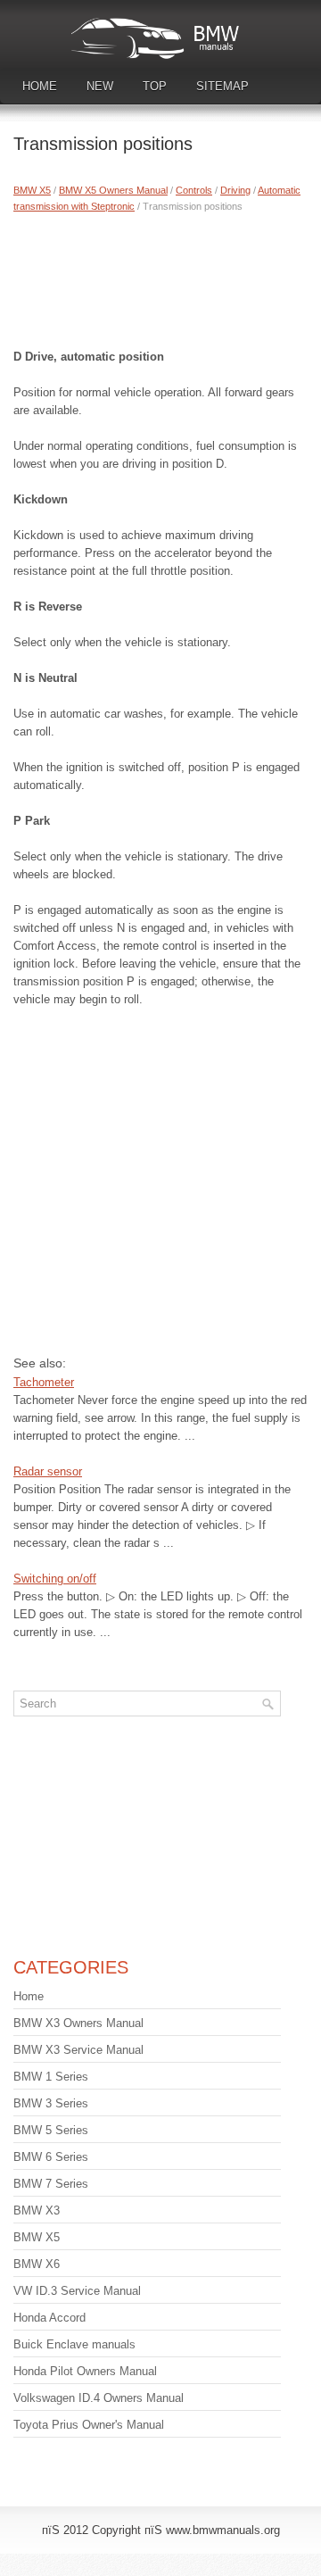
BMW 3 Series (51, 2103)
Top (155, 86)
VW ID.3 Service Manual (77, 2291)
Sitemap (222, 86)
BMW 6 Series (51, 2157)
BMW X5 (32, 190)
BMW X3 (37, 2210)
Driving (235, 190)
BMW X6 (37, 2264)
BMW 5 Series (51, 2130)
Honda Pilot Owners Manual (85, 2371)
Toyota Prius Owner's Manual (89, 2425)
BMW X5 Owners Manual (113, 190)
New (100, 86)
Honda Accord (49, 2318)
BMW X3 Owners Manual (78, 2023)
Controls (194, 190)
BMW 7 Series (51, 2184)
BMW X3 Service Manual (78, 2050)
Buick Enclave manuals (74, 2344)
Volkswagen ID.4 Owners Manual (99, 2398)
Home (40, 86)
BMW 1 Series (51, 2077)
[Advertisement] (160, 277)
